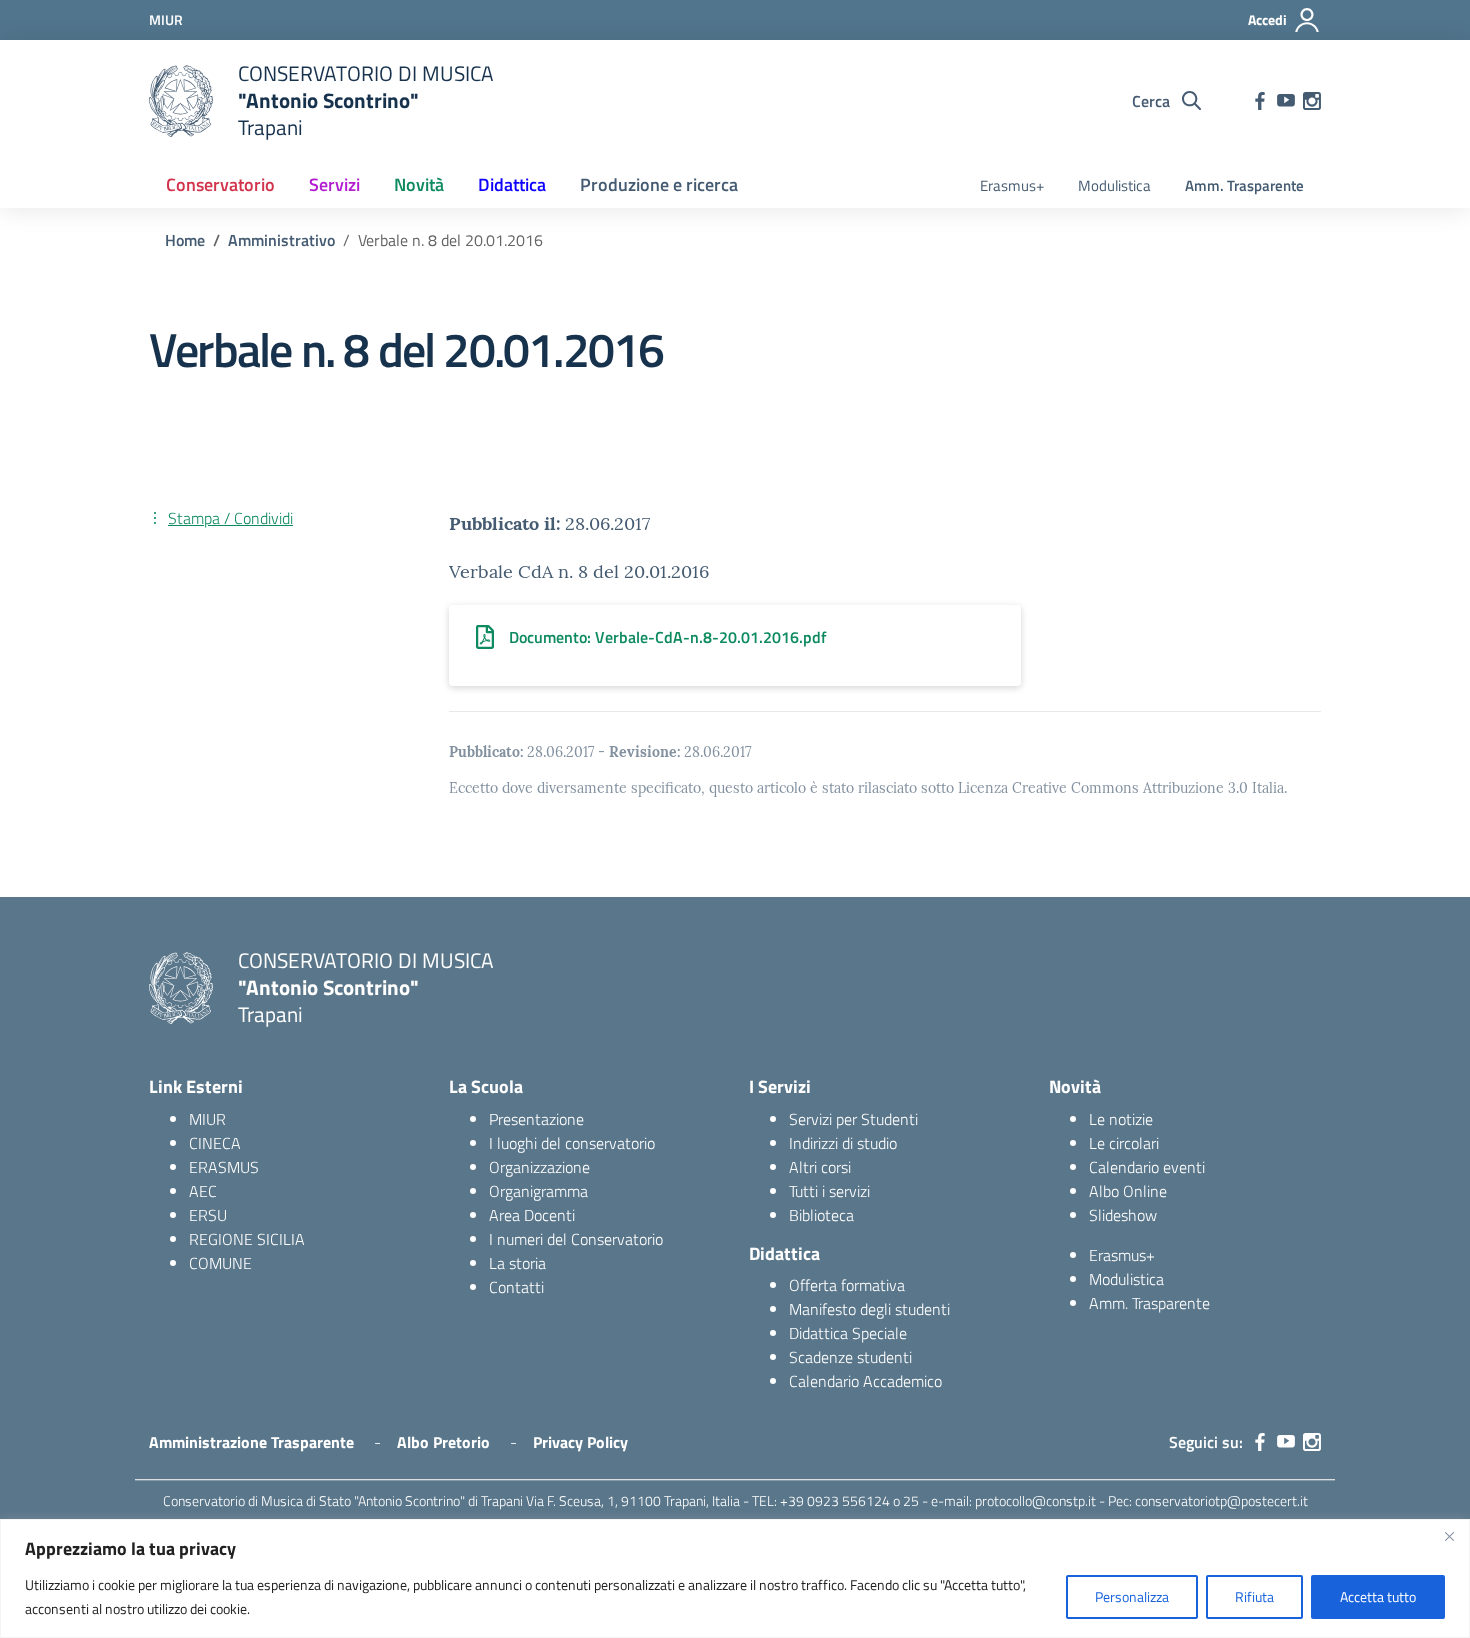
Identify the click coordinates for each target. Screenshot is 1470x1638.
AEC (203, 1191)
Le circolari (1124, 1143)
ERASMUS (224, 1167)
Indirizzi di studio (843, 1143)
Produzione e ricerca (659, 184)
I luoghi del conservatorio (572, 1143)
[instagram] (1312, 101)
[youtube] (1286, 101)
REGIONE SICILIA (247, 1239)
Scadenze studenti (850, 1357)
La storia (517, 1263)
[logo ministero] (181, 101)
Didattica (512, 184)
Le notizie (1121, 1119)
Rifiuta (1254, 1596)
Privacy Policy (580, 1442)
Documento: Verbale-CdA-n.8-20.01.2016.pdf (668, 637)
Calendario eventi (1147, 1167)
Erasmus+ (1012, 185)
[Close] (1449, 1536)
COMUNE (220, 1263)
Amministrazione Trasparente (251, 1442)
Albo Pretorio (443, 1442)
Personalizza (1132, 1596)
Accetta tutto (1378, 1596)
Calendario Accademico (865, 1381)
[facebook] (1260, 101)
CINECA (215, 1143)
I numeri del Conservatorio (576, 1239)
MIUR (207, 1119)
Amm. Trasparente (1244, 185)
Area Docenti (532, 1215)
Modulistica (1114, 185)
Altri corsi (820, 1167)
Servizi (334, 184)
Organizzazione (539, 1167)
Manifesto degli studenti (869, 1309)
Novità (419, 184)
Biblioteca (821, 1215)
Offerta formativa (847, 1285)
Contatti (516, 1287)
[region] (735, 1578)
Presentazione (536, 1119)
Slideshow (1123, 1215)
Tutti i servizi (829, 1191)
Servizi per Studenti (853, 1119)
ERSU (208, 1215)
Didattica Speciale (848, 1333)
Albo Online (1128, 1191)
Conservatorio (220, 184)
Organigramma (538, 1191)
